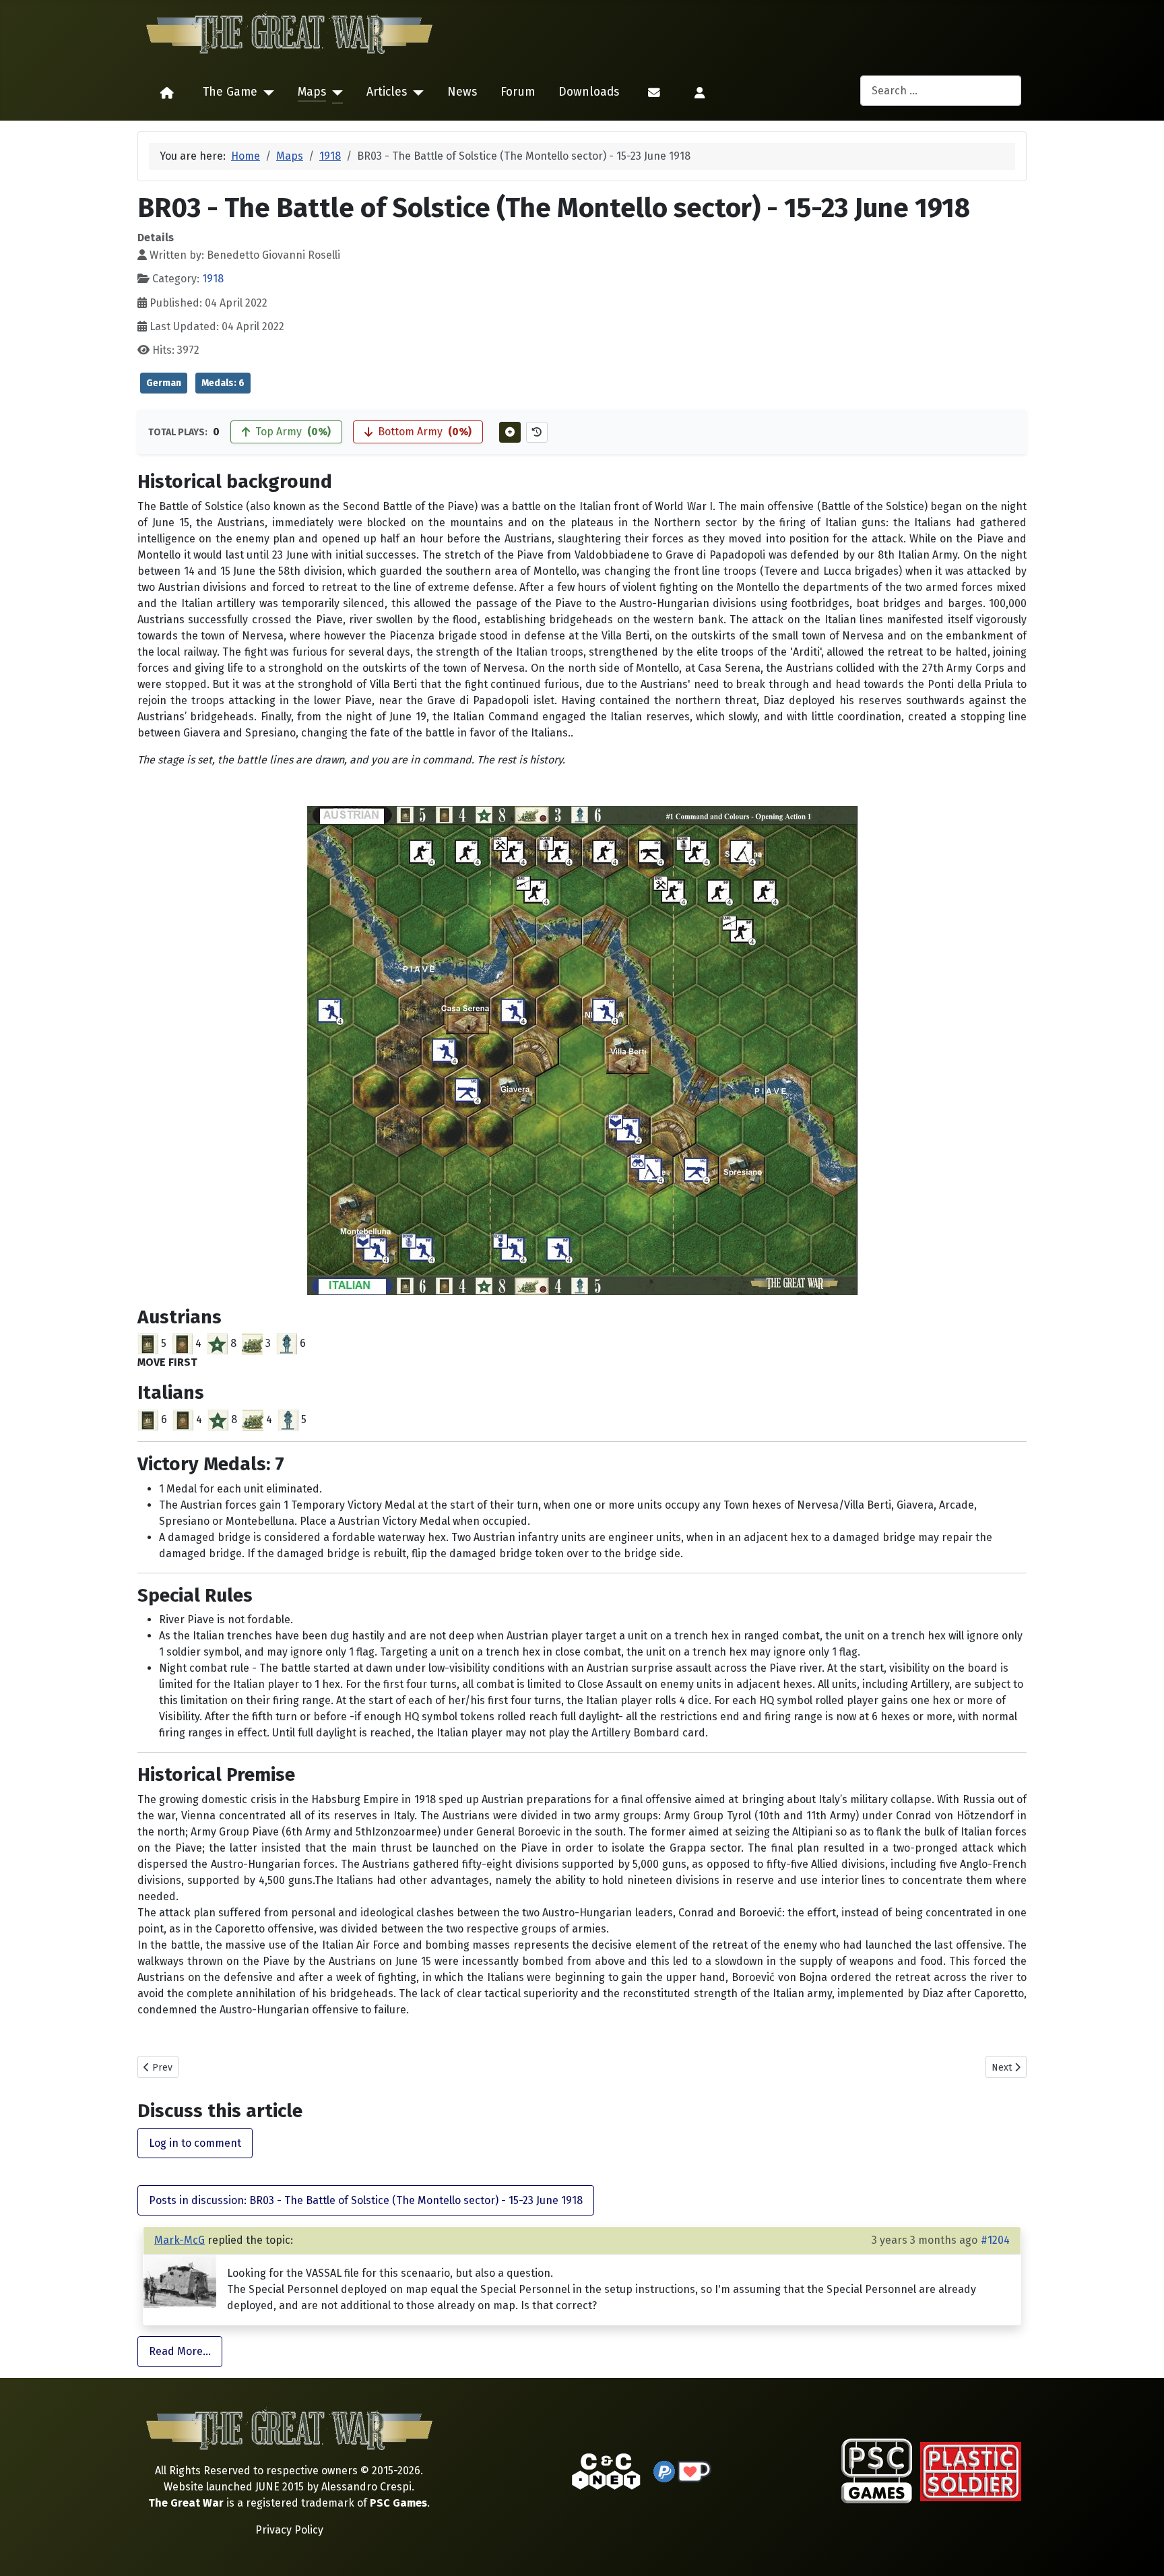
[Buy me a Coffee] (694, 2471)
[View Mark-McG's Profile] (180, 2281)
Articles (387, 92)
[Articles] (415, 93)
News (462, 92)
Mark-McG (180, 2240)
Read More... (180, 2351)
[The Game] (266, 93)
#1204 (995, 2240)
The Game (230, 92)
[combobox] (941, 91)
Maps (312, 92)
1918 (213, 279)
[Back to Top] (1142, 2550)
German (164, 383)
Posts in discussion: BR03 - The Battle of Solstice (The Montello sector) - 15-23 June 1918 (366, 2200)
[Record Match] (510, 432)
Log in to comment (195, 2143)
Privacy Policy (289, 2530)
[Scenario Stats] (537, 432)
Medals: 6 (223, 383)
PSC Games (398, 2503)
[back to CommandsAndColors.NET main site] (606, 2471)
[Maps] (334, 93)
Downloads (589, 92)
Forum (518, 92)
